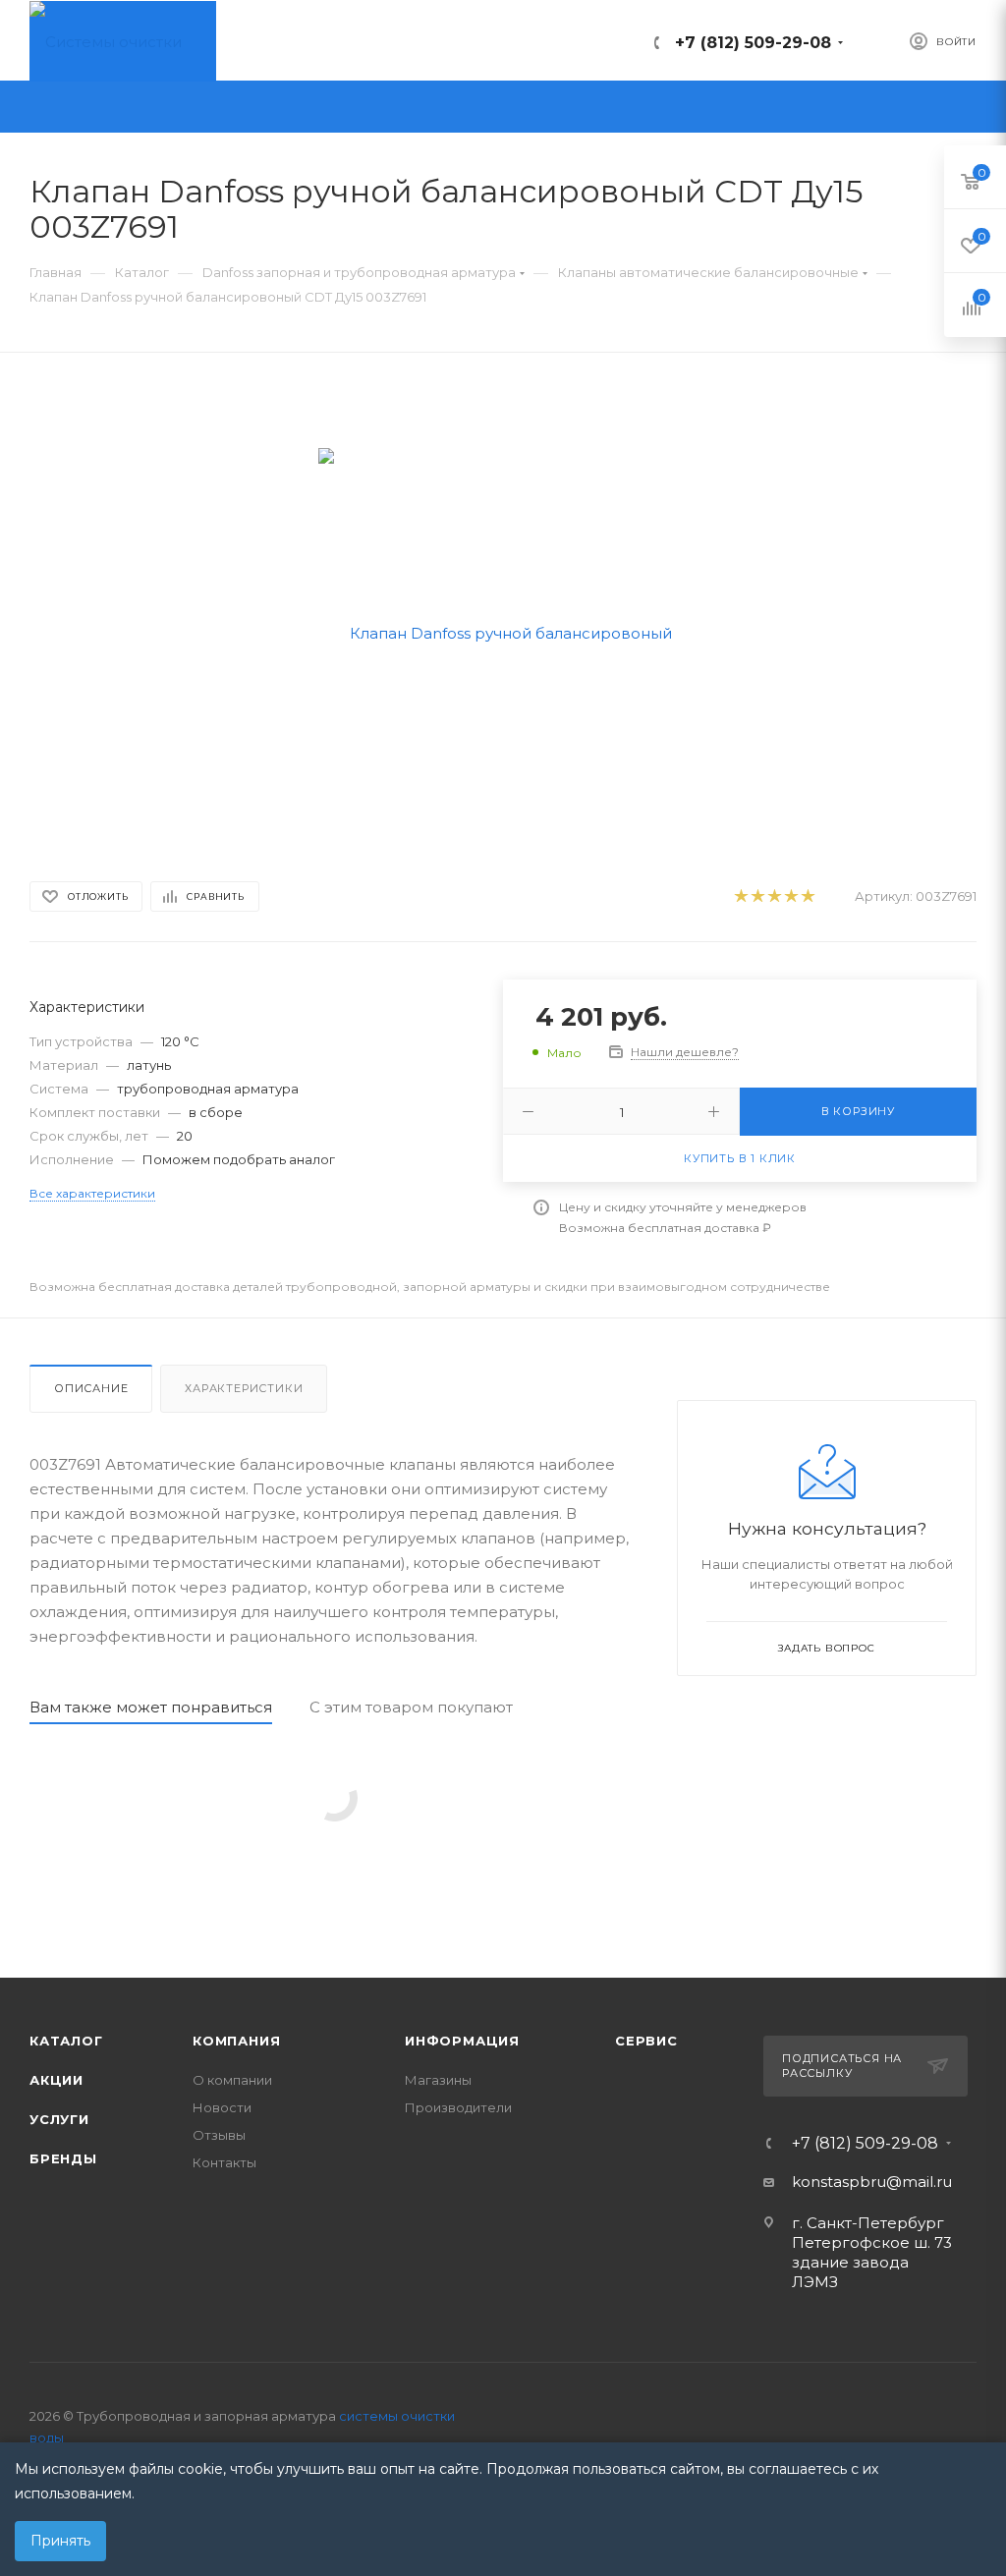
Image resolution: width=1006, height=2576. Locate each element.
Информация (462, 2041)
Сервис (646, 2041)
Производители (458, 2107)
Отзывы (219, 2135)
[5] (807, 896)
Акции (56, 2080)
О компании (232, 2080)
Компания (236, 2041)
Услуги (59, 2119)
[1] (740, 896)
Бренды (63, 2158)
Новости (222, 2107)
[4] (790, 896)
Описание (91, 1388)
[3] (774, 896)
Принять (60, 2541)
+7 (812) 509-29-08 (753, 43)
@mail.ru (919, 2182)
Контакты (224, 2162)
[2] (757, 896)
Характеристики (244, 1388)
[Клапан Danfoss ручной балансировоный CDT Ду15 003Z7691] (503, 631)
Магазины (438, 2080)
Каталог (66, 2041)
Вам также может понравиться (151, 1707)
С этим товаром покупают (411, 1707)
